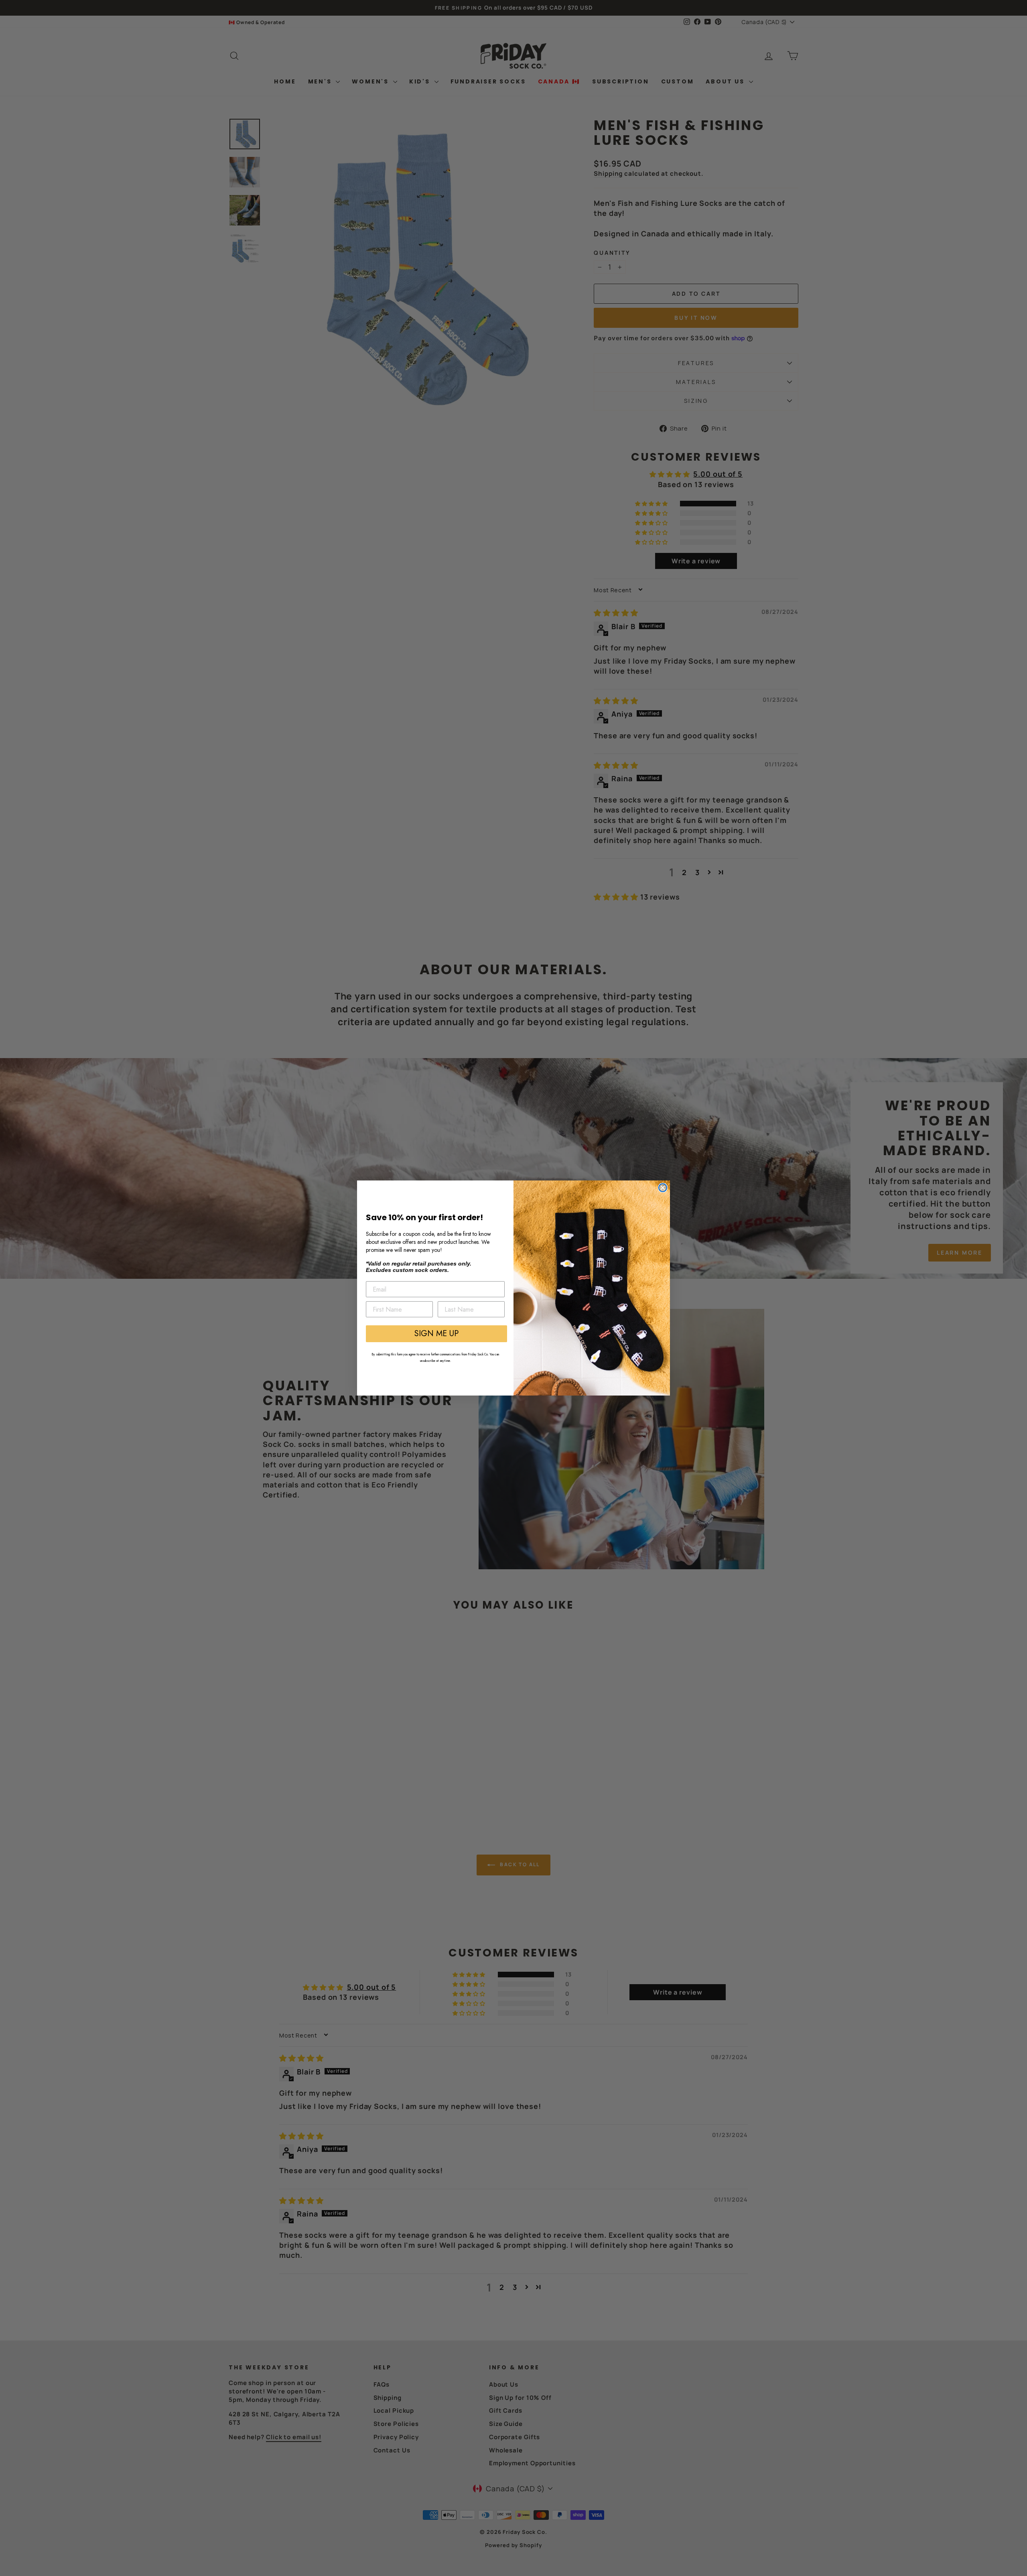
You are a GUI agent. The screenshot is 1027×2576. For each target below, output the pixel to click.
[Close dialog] (663, 1188)
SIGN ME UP (436, 1334)
